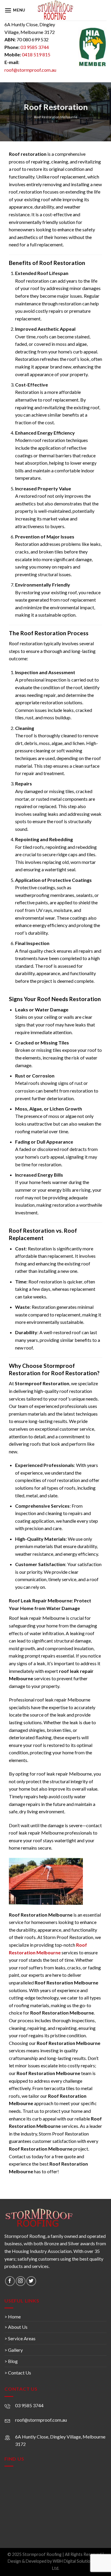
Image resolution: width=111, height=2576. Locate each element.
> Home (13, 2317)
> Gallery (14, 2350)
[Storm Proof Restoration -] (55, 10)
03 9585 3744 (35, 47)
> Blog (11, 2361)
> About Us (16, 2327)
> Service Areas (20, 2338)
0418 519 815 (36, 54)
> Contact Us (18, 2373)
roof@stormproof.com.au (30, 70)
